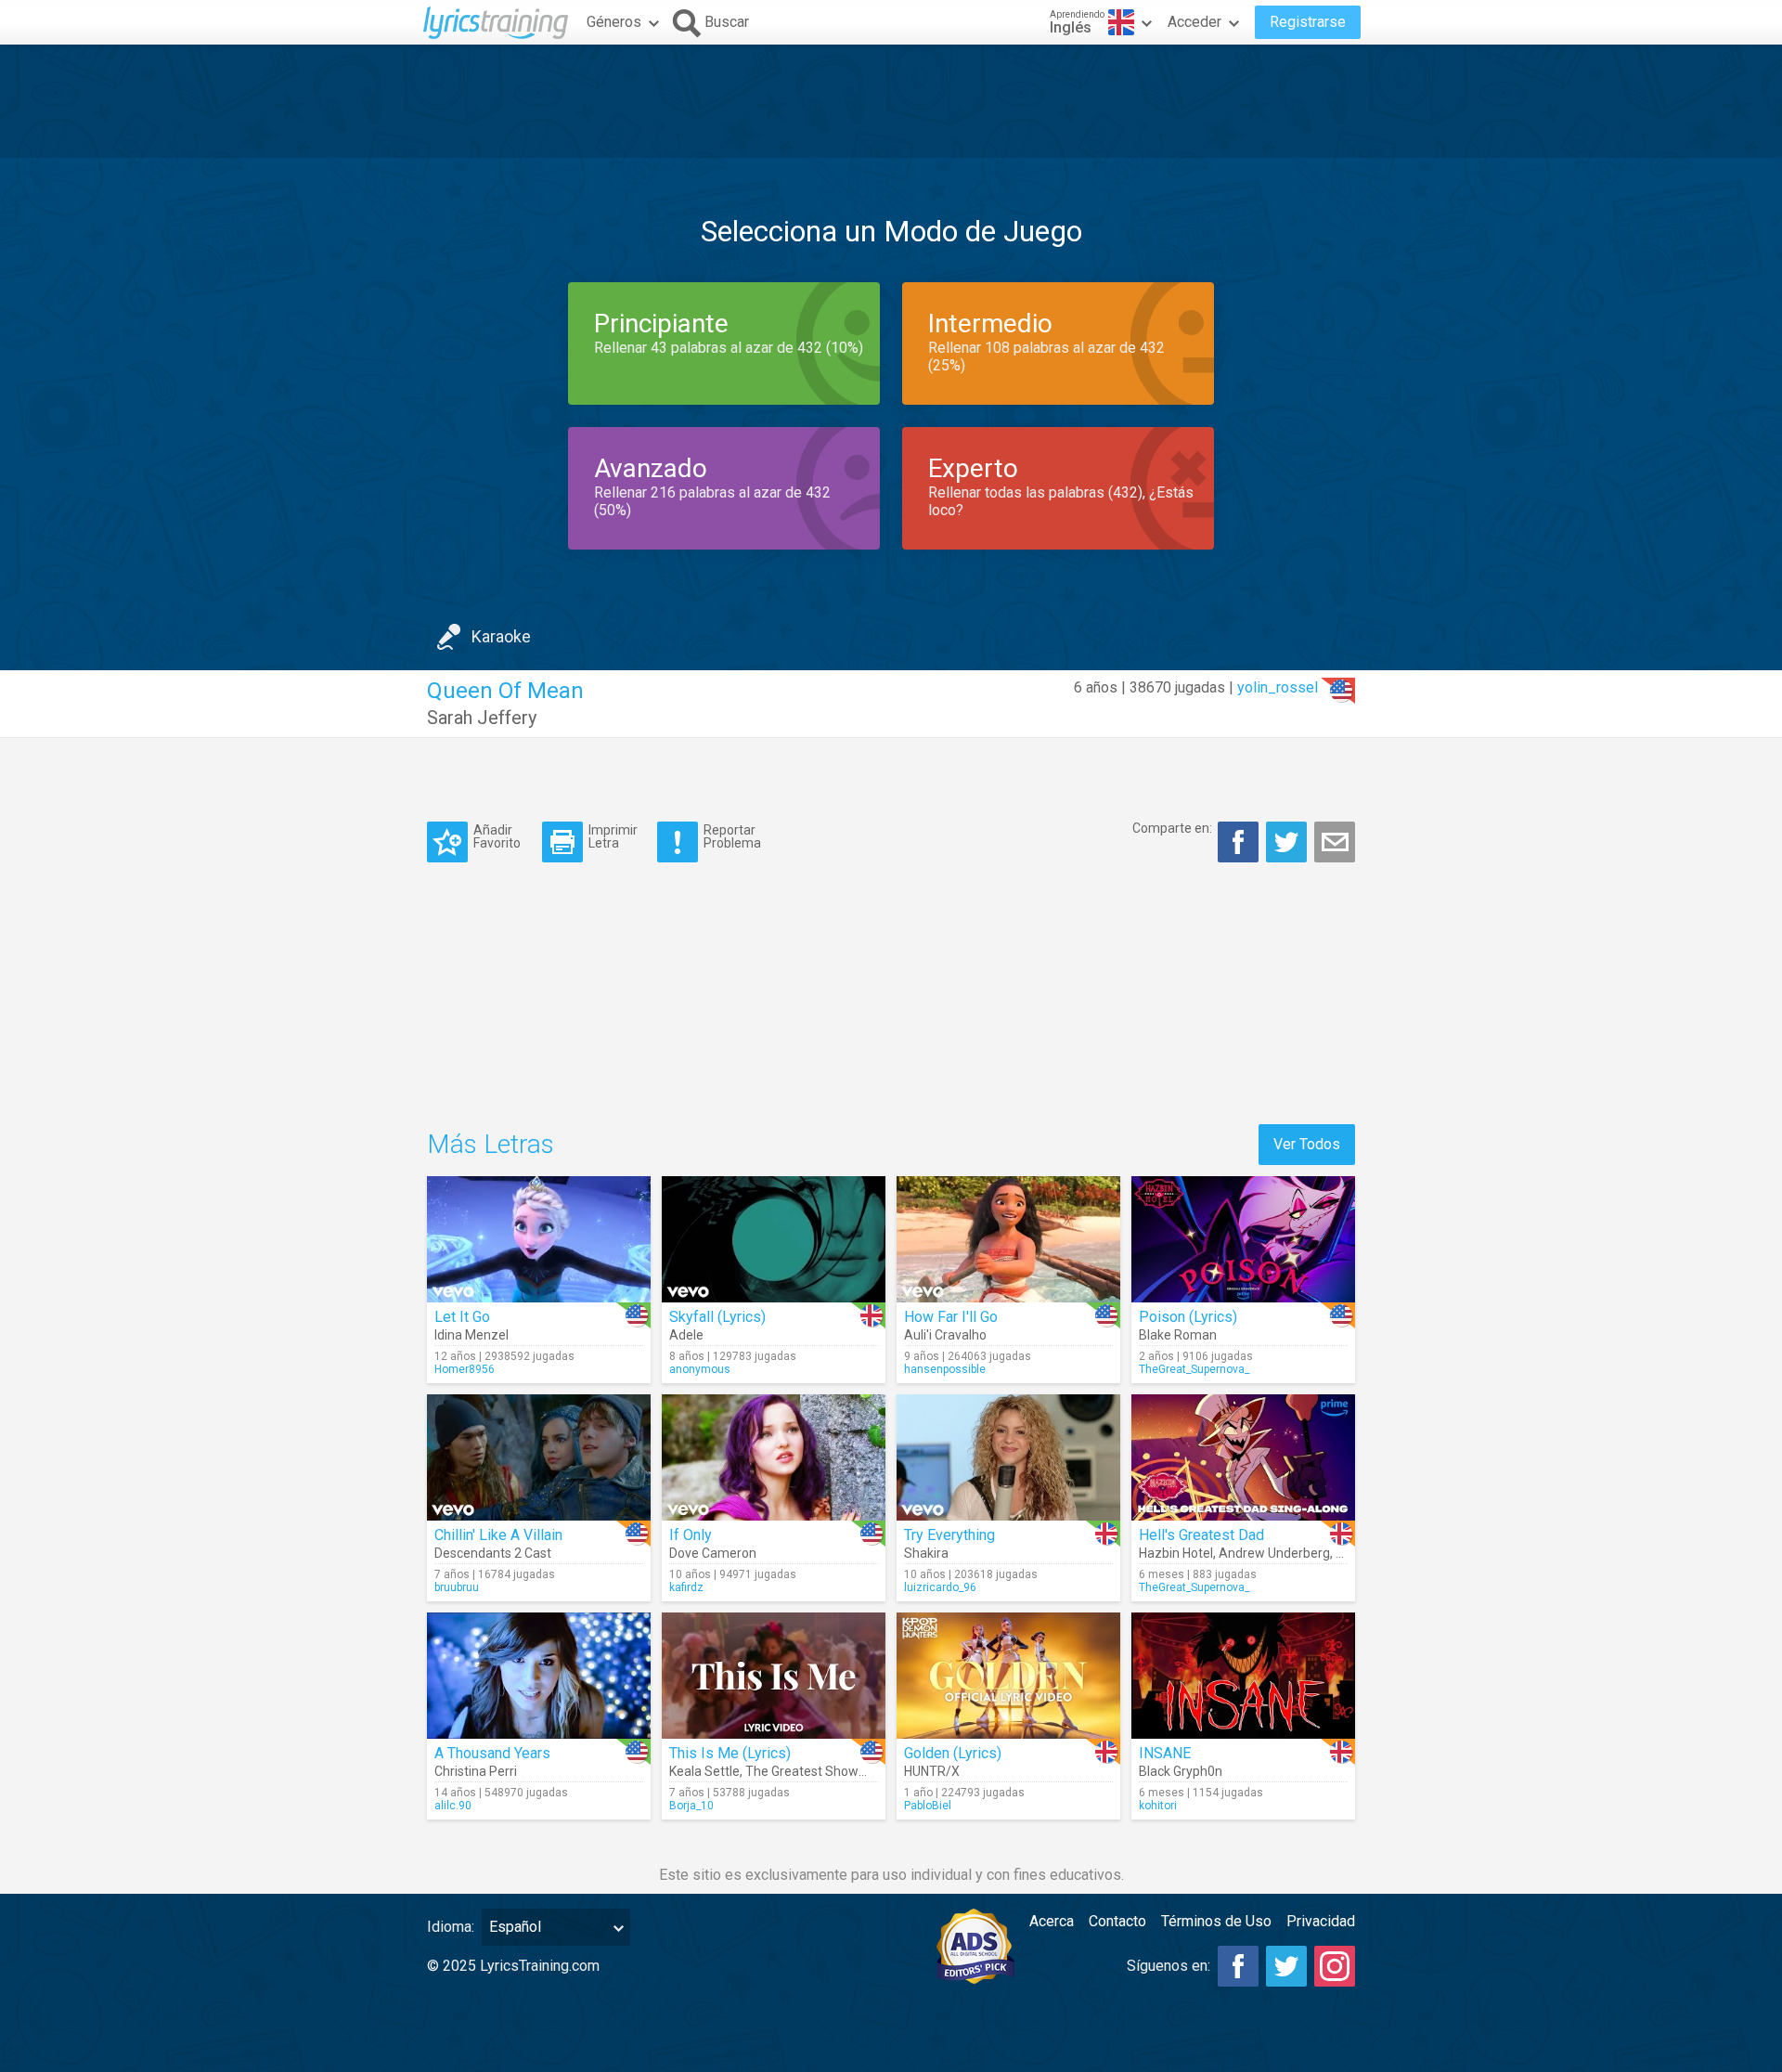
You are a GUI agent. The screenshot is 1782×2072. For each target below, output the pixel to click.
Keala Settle (704, 1771)
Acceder (1194, 22)
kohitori (1158, 1806)
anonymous (700, 1369)
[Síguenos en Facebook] (1238, 1966)
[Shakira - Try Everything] (1008, 1457)
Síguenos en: (1169, 1966)
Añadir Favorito (497, 836)
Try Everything (949, 1535)
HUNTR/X (932, 1771)
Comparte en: (1172, 828)
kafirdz (686, 1587)
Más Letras (491, 1144)
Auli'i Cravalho (945, 1335)
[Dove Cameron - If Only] (774, 1457)
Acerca (1052, 1921)
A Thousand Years (492, 1753)
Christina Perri (476, 1771)
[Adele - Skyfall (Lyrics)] (774, 1239)
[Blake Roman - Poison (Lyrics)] (1243, 1239)
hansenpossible (945, 1369)
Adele (686, 1335)
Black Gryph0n (1181, 1771)
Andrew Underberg (1274, 1553)
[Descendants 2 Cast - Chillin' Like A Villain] (539, 1457)
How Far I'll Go (951, 1317)
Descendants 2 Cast (493, 1553)
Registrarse (1308, 22)
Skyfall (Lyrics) (717, 1317)
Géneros (614, 22)
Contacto (1117, 1921)
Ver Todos (1307, 1144)
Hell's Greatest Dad (1201, 1535)
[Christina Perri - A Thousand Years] (539, 1676)
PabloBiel (928, 1806)
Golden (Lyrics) (953, 1753)
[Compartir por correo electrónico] (1335, 842)
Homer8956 (465, 1369)
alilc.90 (453, 1806)
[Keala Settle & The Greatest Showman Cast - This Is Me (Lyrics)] (774, 1676)
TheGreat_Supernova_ (1194, 1369)
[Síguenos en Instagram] (1335, 1966)
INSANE (1165, 1753)
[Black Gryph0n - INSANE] (1243, 1676)
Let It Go (462, 1317)
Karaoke (501, 636)
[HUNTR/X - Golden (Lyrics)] (1008, 1676)
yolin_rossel (1278, 687)
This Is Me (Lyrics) (730, 1753)
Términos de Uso (1216, 1921)
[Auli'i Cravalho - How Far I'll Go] (1008, 1239)
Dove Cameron (713, 1553)
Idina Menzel (471, 1335)
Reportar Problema (732, 836)
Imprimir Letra (613, 836)
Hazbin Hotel (1176, 1553)
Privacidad (1321, 1921)
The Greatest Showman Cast (830, 1771)
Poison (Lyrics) (1188, 1317)
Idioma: (451, 1927)
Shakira (926, 1553)
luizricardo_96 (940, 1587)
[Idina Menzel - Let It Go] (539, 1239)
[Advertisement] (891, 101)
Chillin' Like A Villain (498, 1535)
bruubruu (457, 1587)
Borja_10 (691, 1806)
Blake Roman (1178, 1335)
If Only (691, 1535)
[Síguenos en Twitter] (1286, 1966)
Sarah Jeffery (482, 718)
